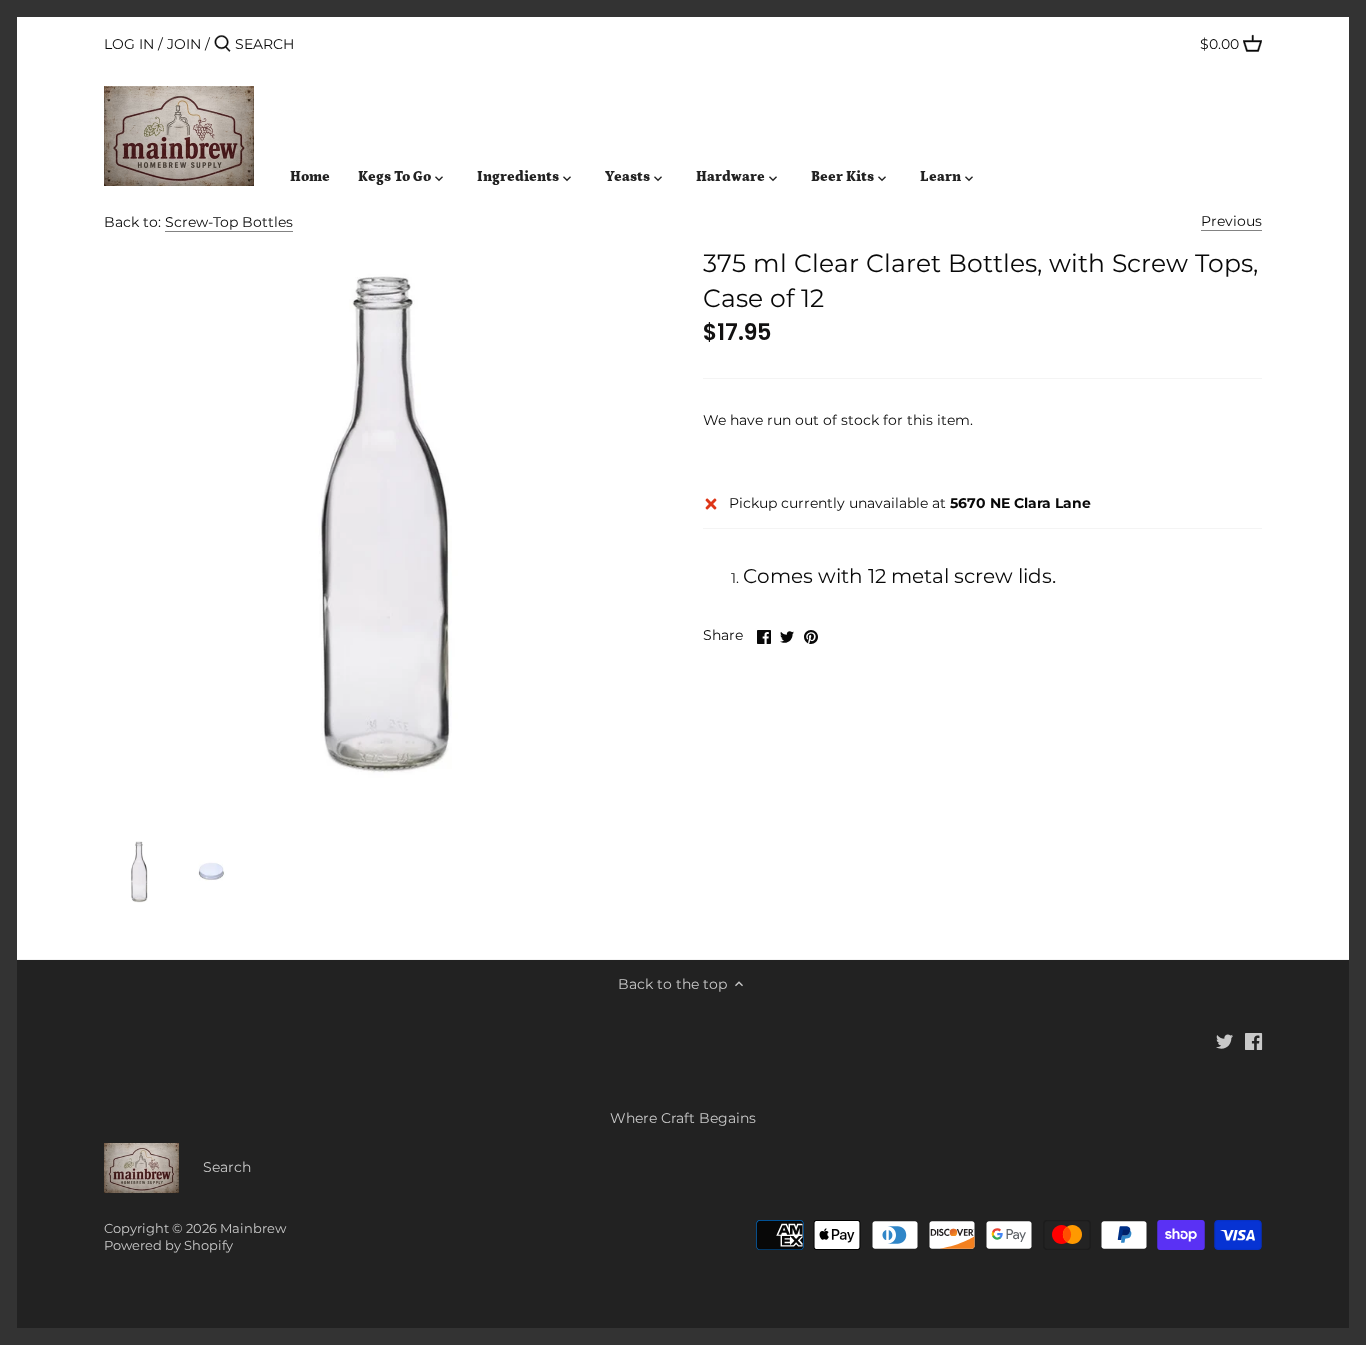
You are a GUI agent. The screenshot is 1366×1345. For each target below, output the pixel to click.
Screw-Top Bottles (229, 222)
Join (184, 44)
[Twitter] (1224, 1041)
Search (227, 1167)
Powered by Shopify (168, 1245)
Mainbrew (253, 1228)
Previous (1231, 221)
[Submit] (222, 44)
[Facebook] (1253, 1041)
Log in (129, 44)
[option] (139, 872)
